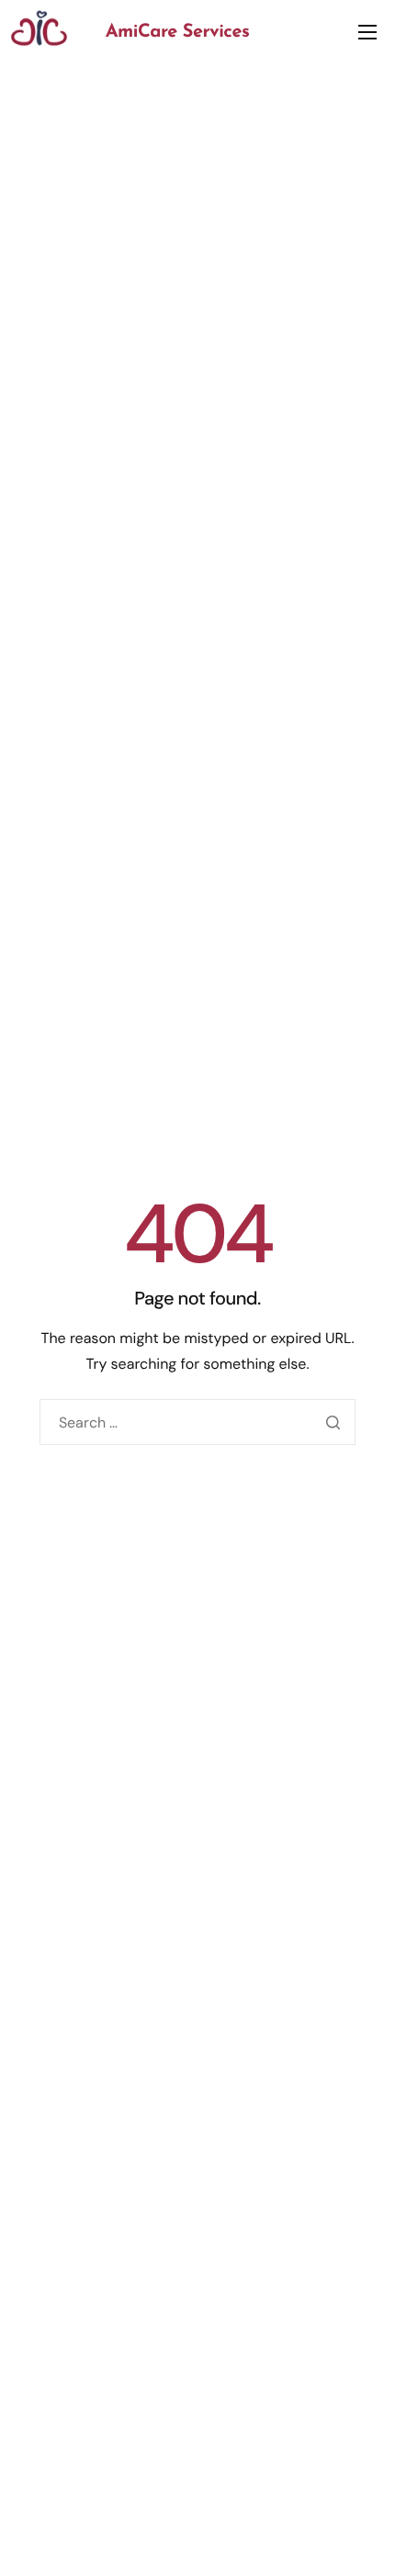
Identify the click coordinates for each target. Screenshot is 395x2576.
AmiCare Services (178, 32)
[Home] (39, 27)
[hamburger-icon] (367, 32)
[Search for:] (197, 1422)
